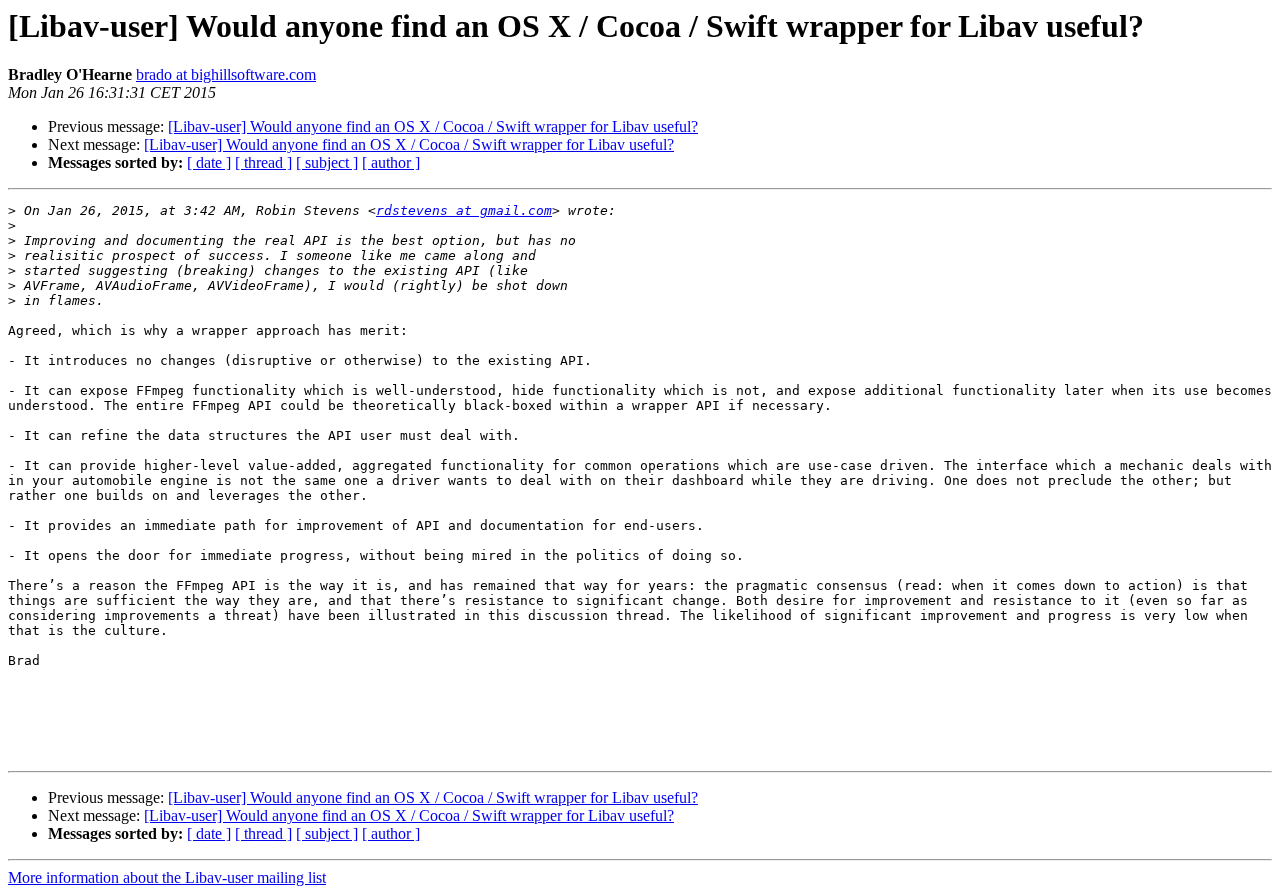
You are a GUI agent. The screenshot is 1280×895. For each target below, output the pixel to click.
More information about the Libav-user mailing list (167, 877)
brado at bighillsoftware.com (226, 74)
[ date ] (209, 162)
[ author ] (391, 162)
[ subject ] (327, 162)
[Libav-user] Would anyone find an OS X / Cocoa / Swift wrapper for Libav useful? (433, 126)
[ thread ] (263, 162)
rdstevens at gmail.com (464, 210)
